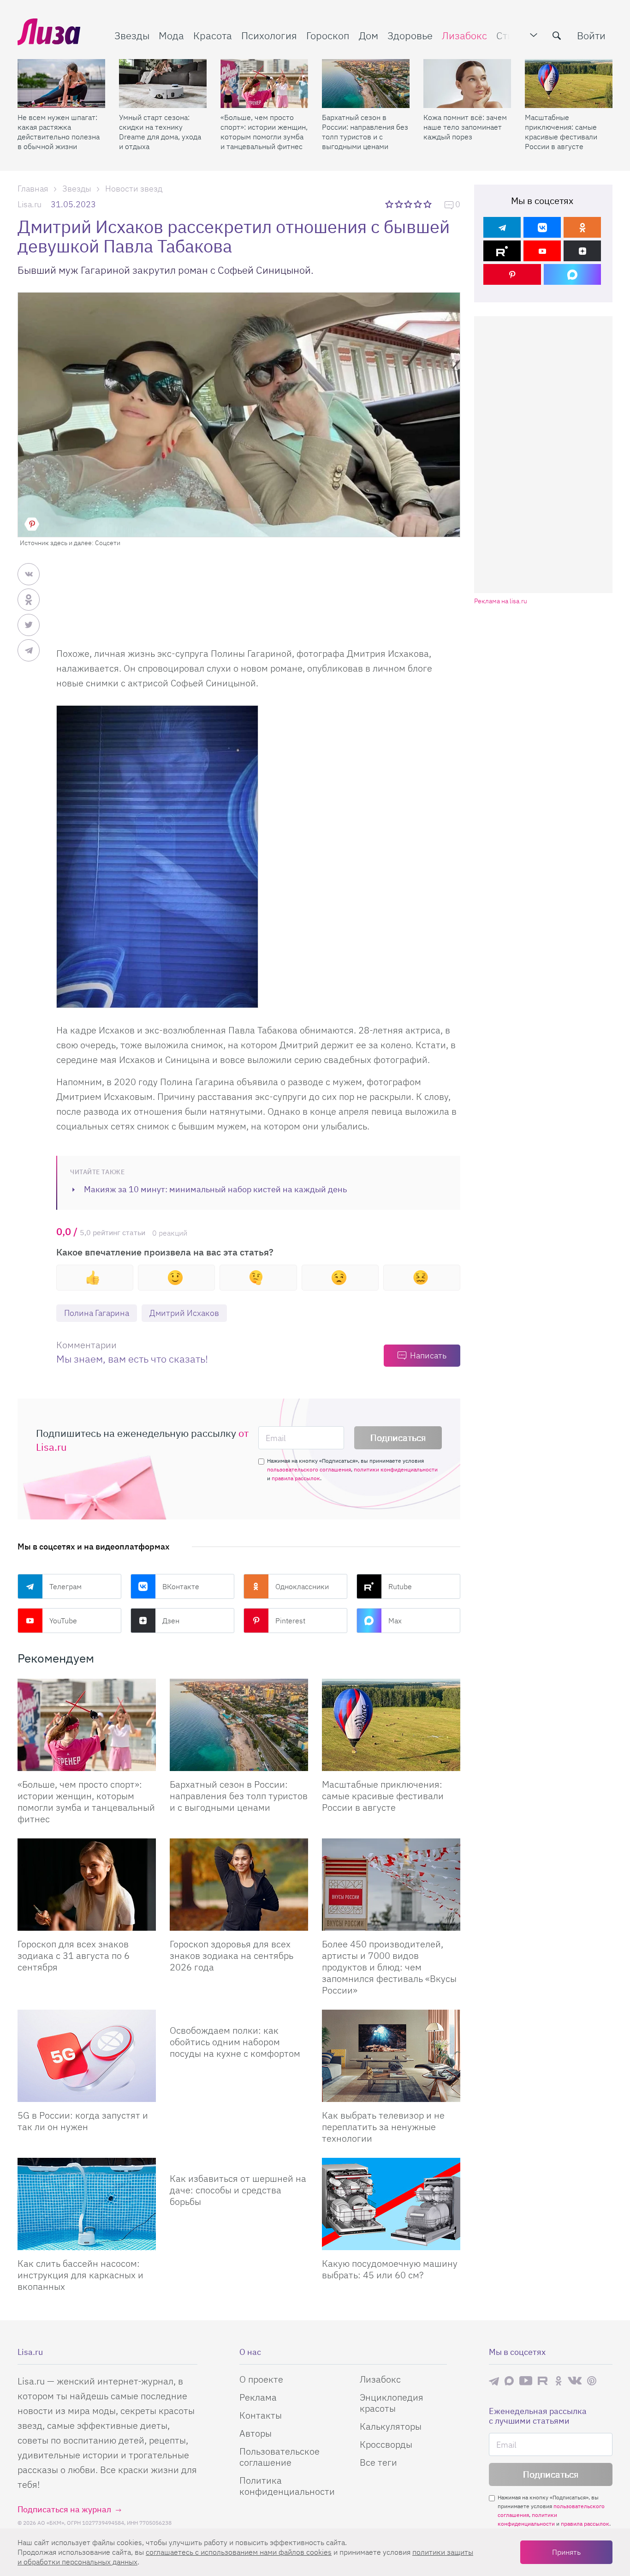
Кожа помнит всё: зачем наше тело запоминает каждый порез (465, 127)
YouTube (63, 1621)
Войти (591, 35)
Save (32, 524)
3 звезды (409, 204)
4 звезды (419, 204)
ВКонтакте (181, 1586)
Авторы (256, 2433)
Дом (368, 35)
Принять (566, 2552)
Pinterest (290, 1621)
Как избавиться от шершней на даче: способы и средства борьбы (238, 2190)
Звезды (132, 35)
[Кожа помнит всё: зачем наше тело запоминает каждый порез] (467, 84)
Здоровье (410, 35)
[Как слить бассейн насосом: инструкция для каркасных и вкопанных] (87, 2204)
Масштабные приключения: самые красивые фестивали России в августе (561, 132)
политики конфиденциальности (396, 1469)
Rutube (400, 1586)
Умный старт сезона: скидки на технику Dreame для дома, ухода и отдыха (160, 132)
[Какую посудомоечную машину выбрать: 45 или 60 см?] (391, 2204)
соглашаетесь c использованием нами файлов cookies (239, 2552)
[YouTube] (542, 251)
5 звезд (428, 204)
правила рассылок (296, 1478)
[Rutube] (502, 251)
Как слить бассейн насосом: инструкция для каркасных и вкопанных (80, 2275)
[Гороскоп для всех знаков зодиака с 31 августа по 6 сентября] (87, 1885)
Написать (428, 1355)
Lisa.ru (30, 204)
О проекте (261, 2379)
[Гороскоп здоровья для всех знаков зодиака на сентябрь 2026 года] (239, 1885)
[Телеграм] (502, 227)
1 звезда (390, 204)
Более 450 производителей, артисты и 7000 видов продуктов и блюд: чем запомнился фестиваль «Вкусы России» (389, 1967)
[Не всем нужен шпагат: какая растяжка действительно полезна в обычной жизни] (61, 84)
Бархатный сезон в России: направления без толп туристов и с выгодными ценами (365, 132)
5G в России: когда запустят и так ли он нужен (83, 2121)
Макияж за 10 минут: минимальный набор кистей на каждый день (215, 1189)
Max (395, 1621)
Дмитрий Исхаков (184, 1313)
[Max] (573, 274)
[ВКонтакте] (542, 227)
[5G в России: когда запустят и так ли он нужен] (87, 2056)
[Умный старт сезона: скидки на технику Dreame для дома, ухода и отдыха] (163, 84)
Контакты (261, 2415)
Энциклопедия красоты (392, 2403)
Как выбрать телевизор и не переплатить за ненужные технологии (383, 2127)
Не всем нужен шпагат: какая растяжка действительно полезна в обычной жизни (59, 132)
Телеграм (65, 1586)
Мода (171, 35)
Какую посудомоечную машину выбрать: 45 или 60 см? (390, 2269)
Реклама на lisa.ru (501, 601)
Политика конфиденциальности (287, 2486)
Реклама (258, 2397)
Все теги (378, 2462)
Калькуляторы (391, 2426)
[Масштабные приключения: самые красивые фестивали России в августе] (569, 84)
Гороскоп (328, 35)
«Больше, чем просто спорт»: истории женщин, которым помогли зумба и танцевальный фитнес (264, 132)
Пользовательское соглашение (279, 2457)
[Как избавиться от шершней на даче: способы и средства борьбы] (239, 2162)
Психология (269, 35)
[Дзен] (582, 251)
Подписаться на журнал (64, 2509)
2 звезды (400, 204)
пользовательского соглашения (309, 1469)
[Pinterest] (512, 274)
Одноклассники (302, 1586)
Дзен (171, 1621)
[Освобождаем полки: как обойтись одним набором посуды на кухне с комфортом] (239, 2013)
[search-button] (557, 36)
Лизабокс (464, 35)
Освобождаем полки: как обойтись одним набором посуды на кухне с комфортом (235, 2042)
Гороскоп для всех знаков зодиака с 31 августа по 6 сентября (74, 1955)
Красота (213, 35)
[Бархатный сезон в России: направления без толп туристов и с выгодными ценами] (366, 84)
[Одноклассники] (582, 227)
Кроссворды (386, 2444)
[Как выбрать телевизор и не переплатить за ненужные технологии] (391, 2056)
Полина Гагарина (97, 1313)
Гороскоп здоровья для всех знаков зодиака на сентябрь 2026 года (232, 1955)
